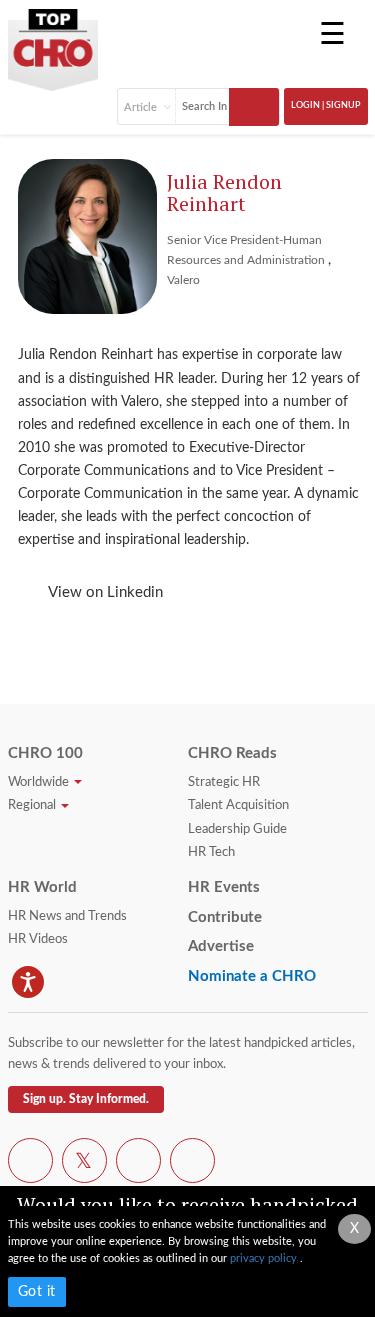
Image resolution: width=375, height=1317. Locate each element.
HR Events (224, 887)
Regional (33, 805)
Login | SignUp (326, 105)
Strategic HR (224, 782)
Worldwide (40, 782)
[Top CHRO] (53, 43)
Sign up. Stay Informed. (86, 1099)
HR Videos (38, 939)
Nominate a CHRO (252, 976)
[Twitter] (84, 1164)
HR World (42, 887)
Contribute (225, 917)
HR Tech (211, 852)
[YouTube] (138, 1164)
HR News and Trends (67, 916)
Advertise (221, 946)
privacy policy (265, 1258)
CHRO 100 (45, 753)
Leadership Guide (237, 829)
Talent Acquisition (238, 805)
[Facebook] (30, 1164)
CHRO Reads (232, 753)
